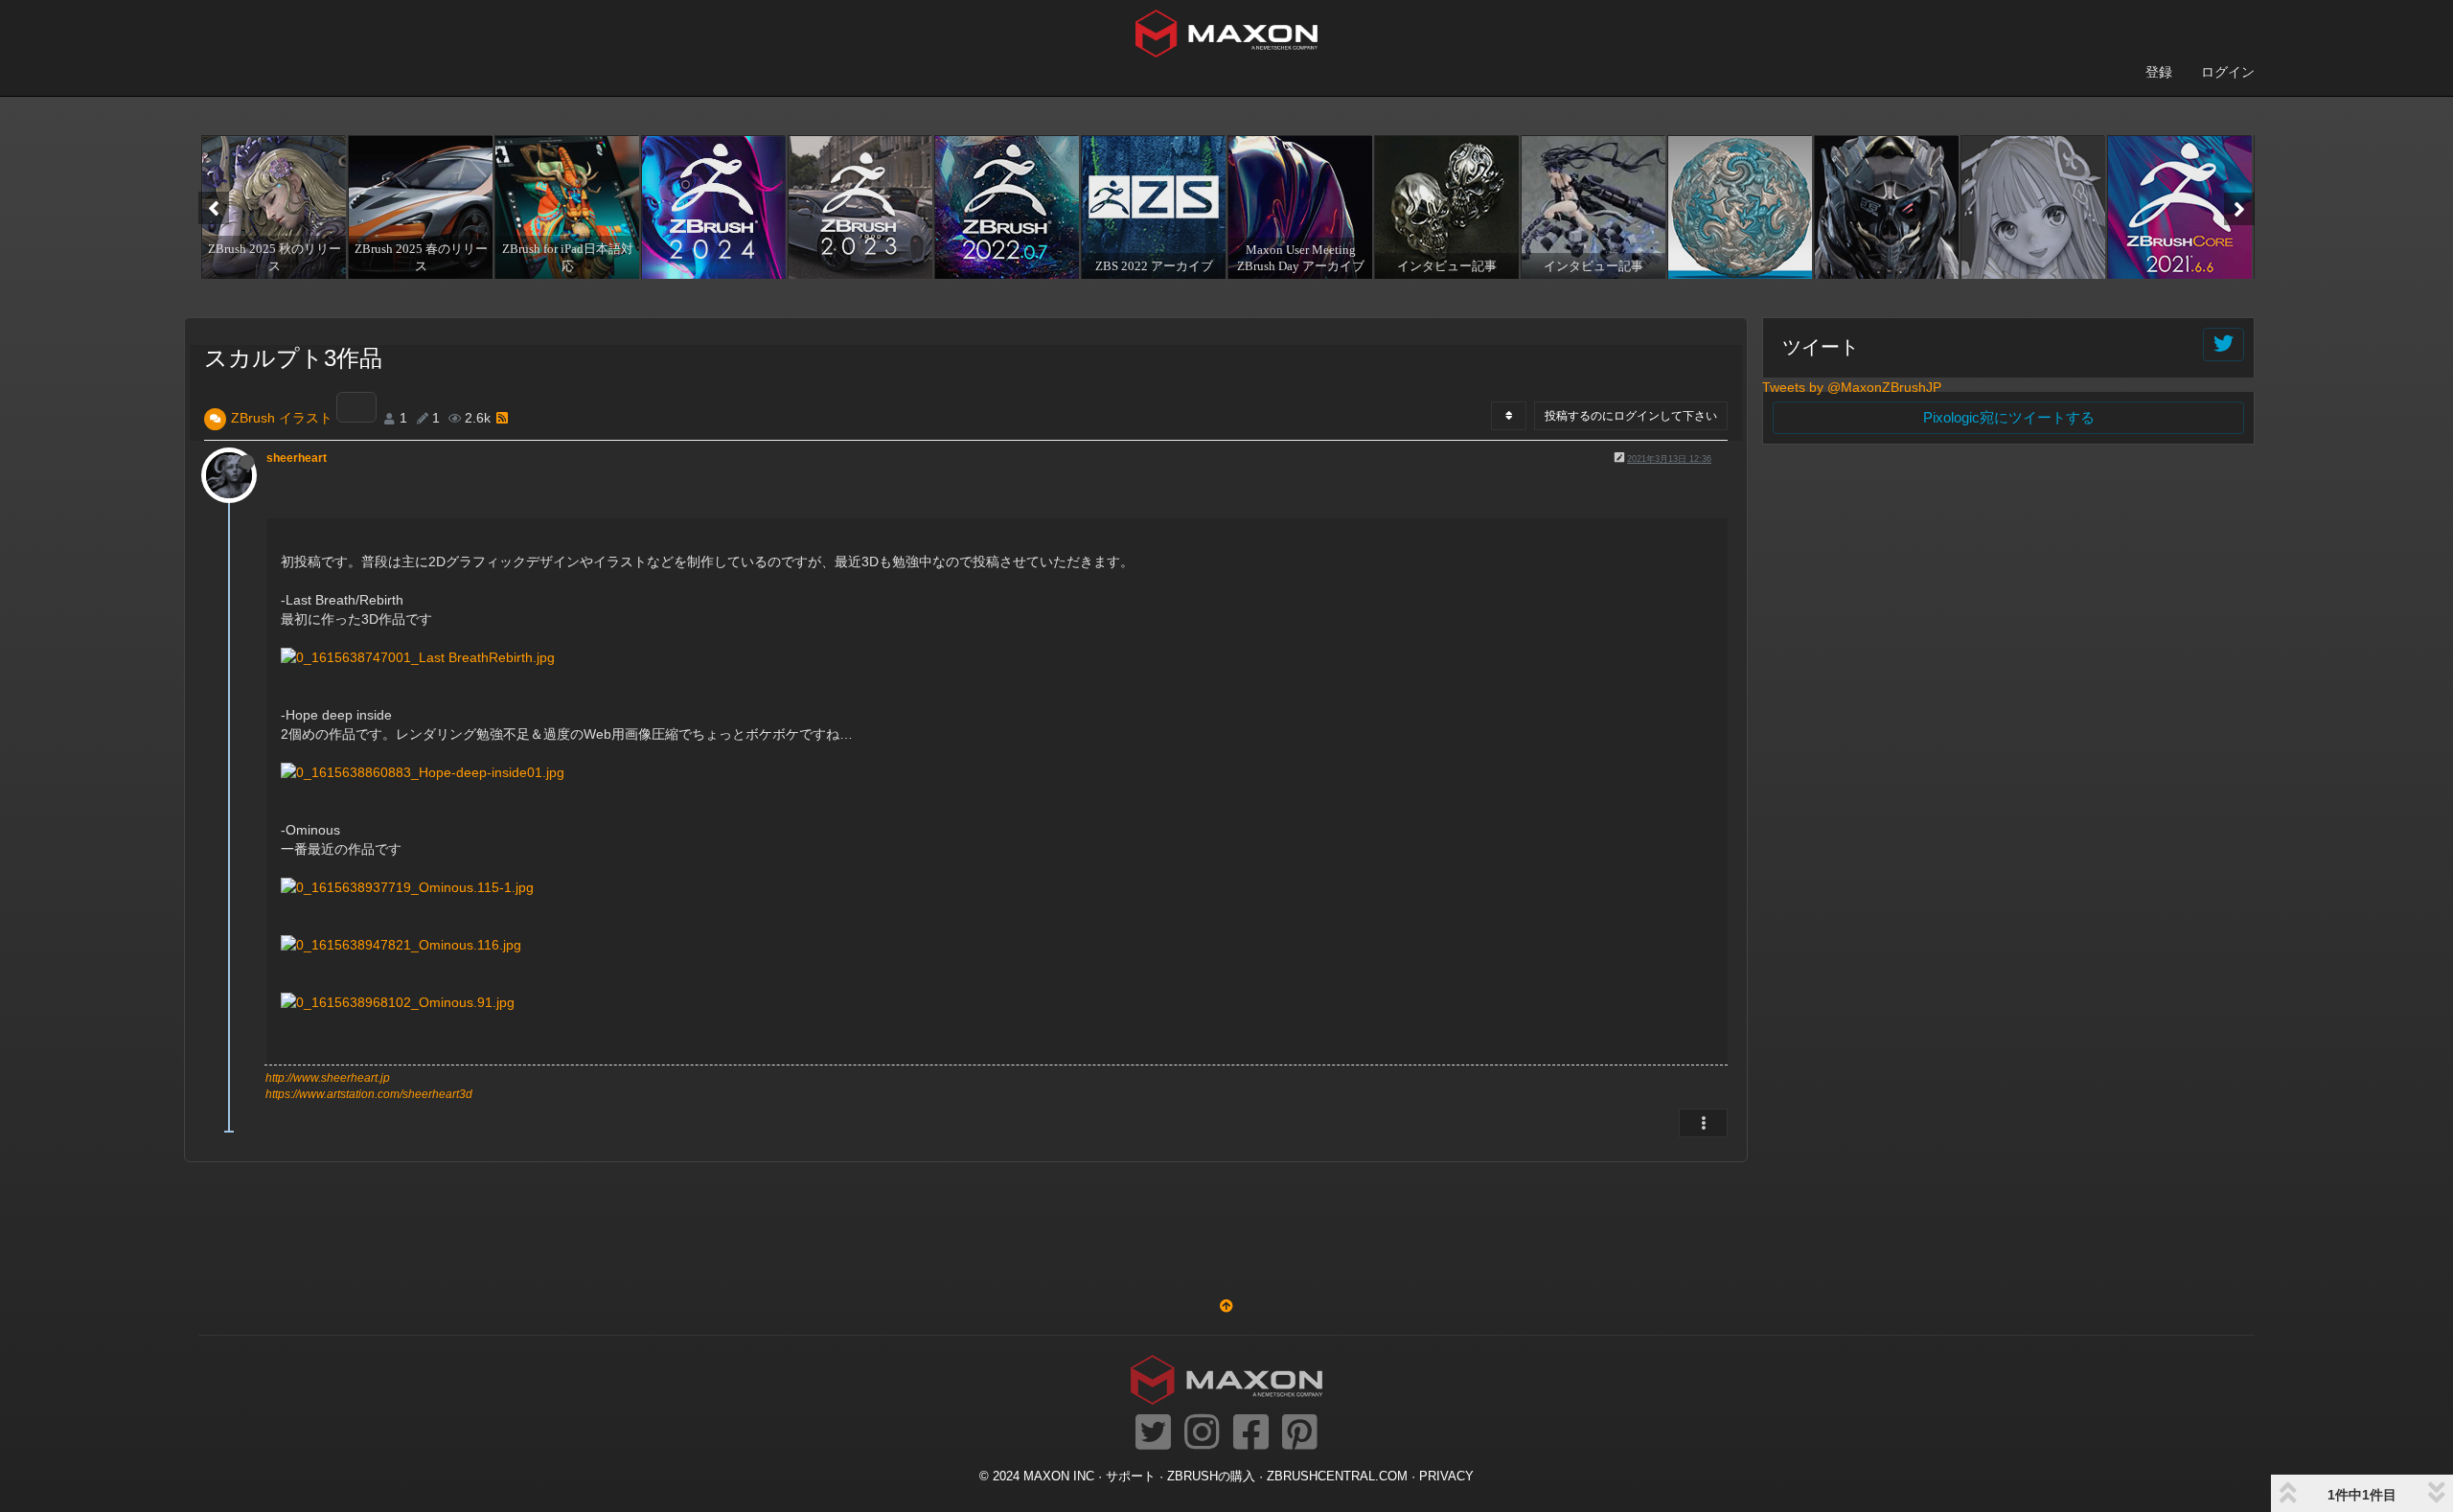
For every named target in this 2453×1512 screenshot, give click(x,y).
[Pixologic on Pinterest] (1300, 1433)
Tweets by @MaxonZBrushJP (1852, 387)
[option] (272, 207)
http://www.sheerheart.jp (328, 1078)
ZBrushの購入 (1211, 1477)
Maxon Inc (1059, 1477)
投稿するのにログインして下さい (1631, 416)
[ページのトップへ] (1226, 1306)
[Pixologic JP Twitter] (1153, 1433)
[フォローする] (2224, 344)
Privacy (1446, 1477)
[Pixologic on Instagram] (1202, 1433)
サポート (1131, 1477)
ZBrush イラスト (282, 418)
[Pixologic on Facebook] (1251, 1433)
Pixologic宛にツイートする (2009, 417)
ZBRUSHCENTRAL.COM (1337, 1477)
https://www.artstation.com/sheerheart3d (369, 1094)
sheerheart (297, 458)
